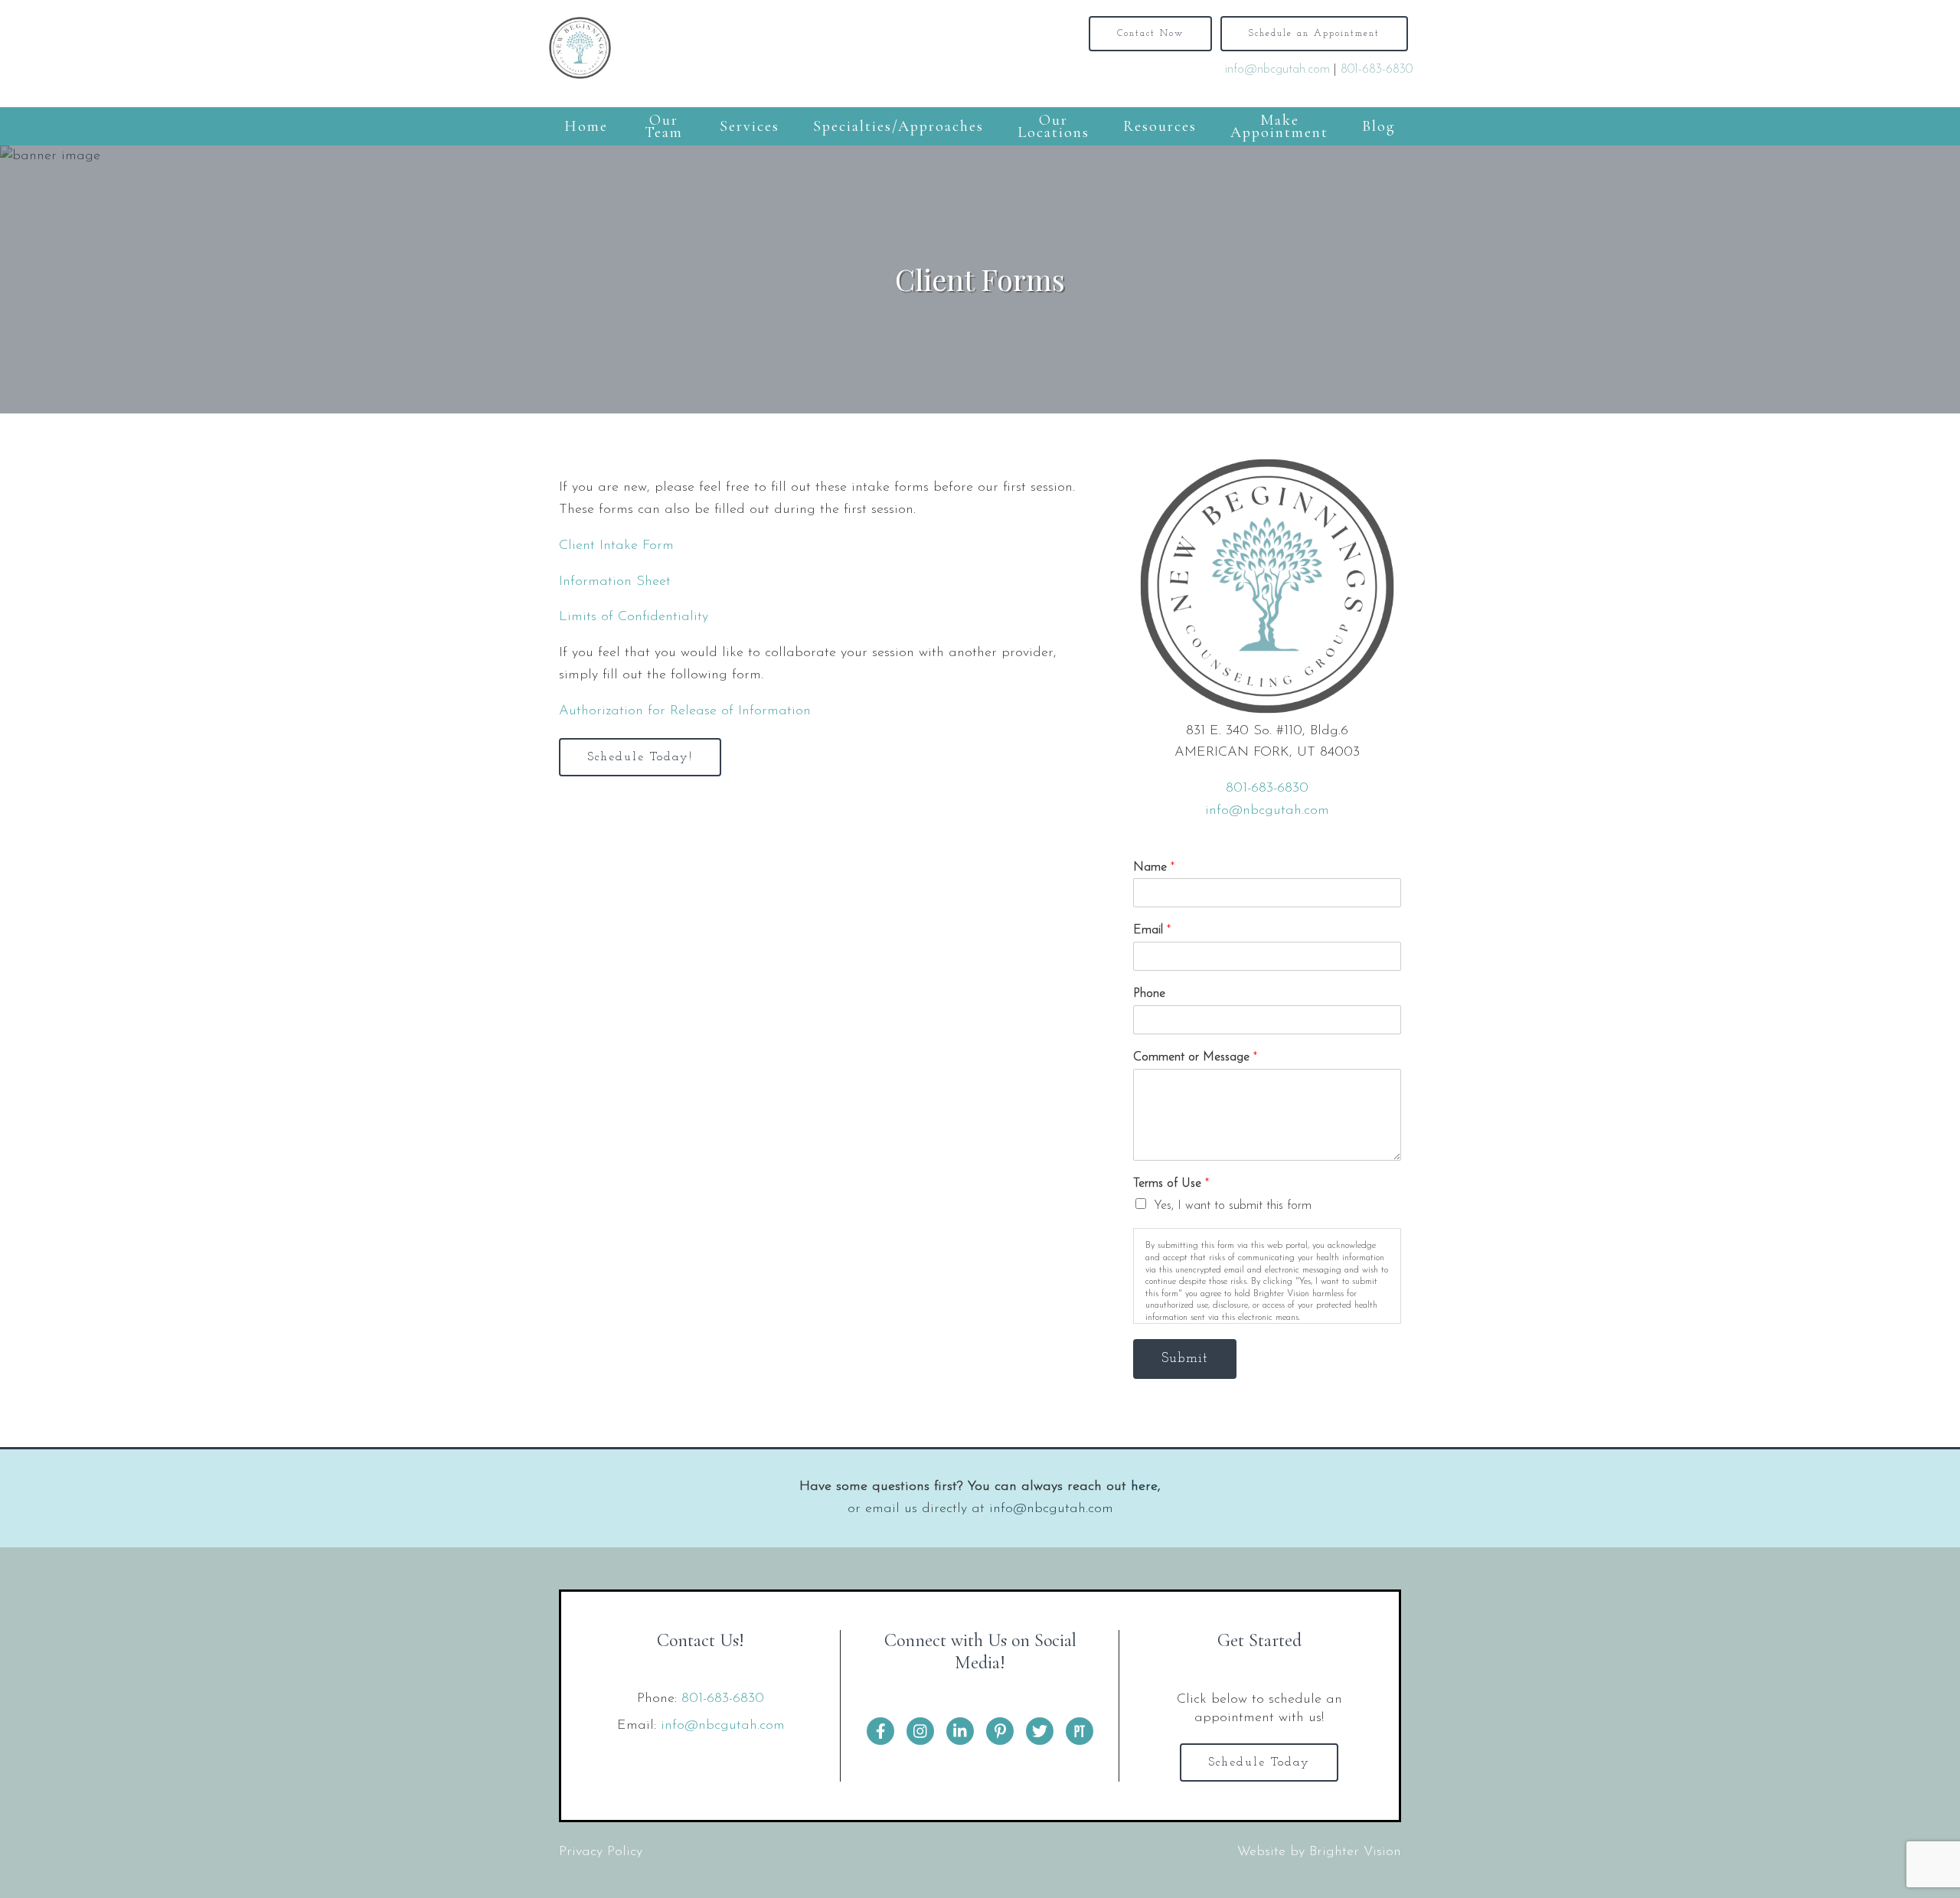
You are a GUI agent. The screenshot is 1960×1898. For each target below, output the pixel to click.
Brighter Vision (1355, 1852)
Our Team (664, 126)
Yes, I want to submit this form (1233, 1206)
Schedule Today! (640, 757)
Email (1152, 930)
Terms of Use (1171, 1184)
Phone (1149, 994)
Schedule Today (1259, 1762)
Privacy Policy (601, 1852)
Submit (1185, 1359)
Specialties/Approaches (898, 126)
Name (1154, 867)
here (1144, 1487)
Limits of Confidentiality (634, 617)
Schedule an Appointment (1314, 34)
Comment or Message (1195, 1057)
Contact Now (1150, 34)
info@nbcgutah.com (1277, 70)
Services (750, 126)
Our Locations (1053, 126)
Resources (1160, 126)
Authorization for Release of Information (685, 711)
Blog (1379, 126)
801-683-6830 (1377, 70)
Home (586, 126)
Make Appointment (1279, 126)
